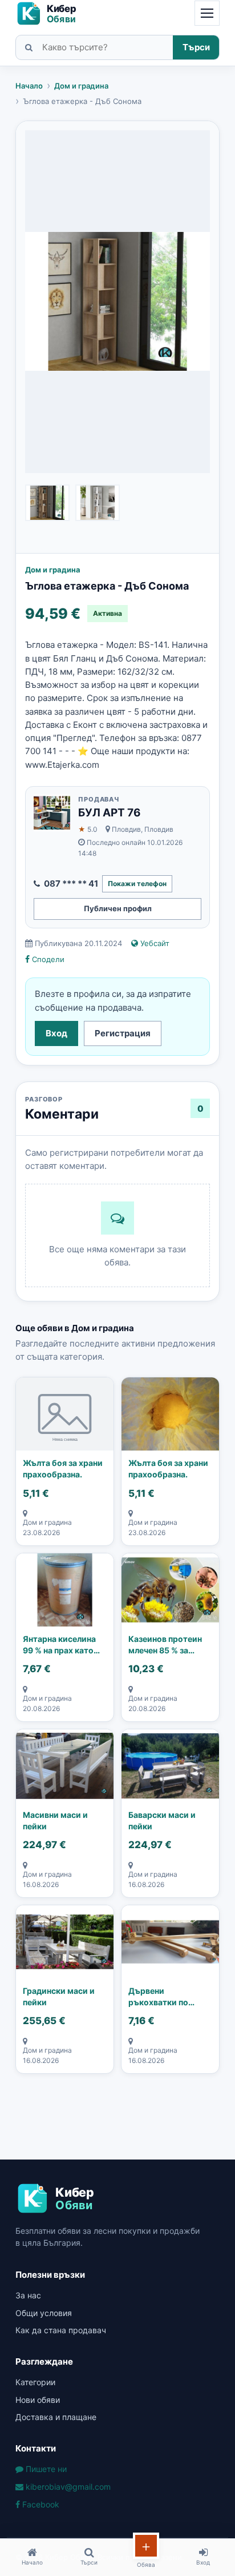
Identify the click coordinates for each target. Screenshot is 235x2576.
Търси (196, 47)
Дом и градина (81, 86)
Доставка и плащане (56, 2417)
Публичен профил (118, 908)
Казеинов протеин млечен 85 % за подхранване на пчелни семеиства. (166, 1645)
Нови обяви (38, 2400)
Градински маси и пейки (59, 1996)
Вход (56, 1033)
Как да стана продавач (61, 2330)
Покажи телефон (137, 884)
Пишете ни (45, 2469)
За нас (28, 2295)
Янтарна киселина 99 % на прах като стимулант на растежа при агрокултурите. (59, 1645)
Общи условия (44, 2313)
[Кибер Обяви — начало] (51, 13)
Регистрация (123, 1033)
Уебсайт (154, 943)
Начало (29, 86)
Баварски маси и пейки (162, 1820)
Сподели (47, 959)
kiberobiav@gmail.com (67, 2487)
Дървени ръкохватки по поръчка (158, 1997)
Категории (35, 2382)
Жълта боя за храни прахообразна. (63, 1469)
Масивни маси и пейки (55, 1820)
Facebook (40, 2504)
